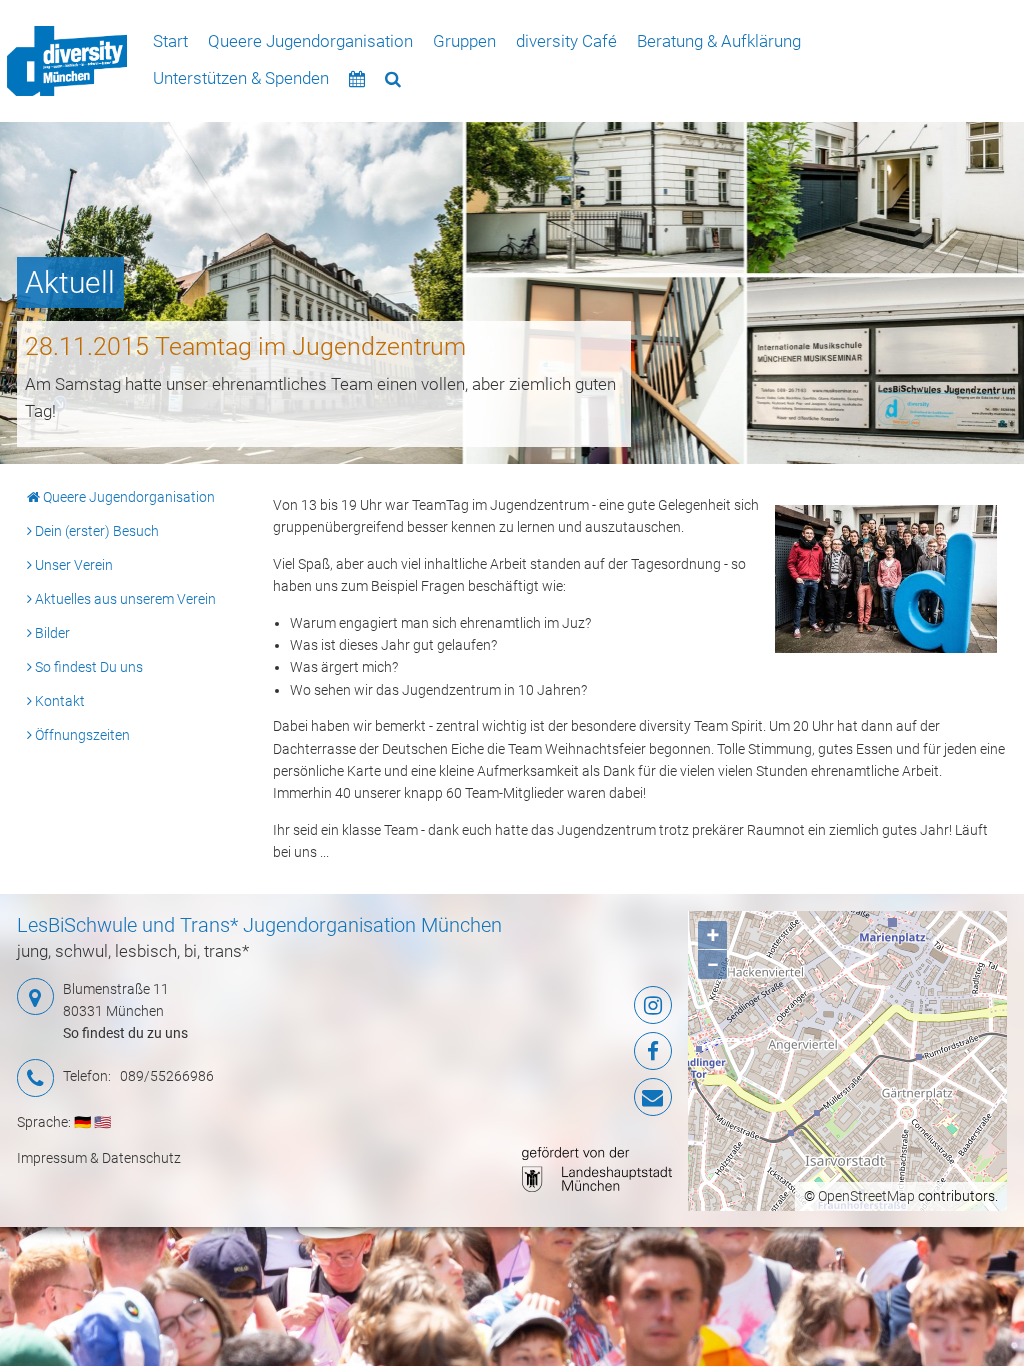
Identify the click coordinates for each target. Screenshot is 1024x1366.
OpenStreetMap (866, 1196)
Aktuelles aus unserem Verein (124, 599)
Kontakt (58, 701)
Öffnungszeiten (81, 735)
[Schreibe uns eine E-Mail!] (562, 1097)
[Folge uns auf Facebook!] (562, 1051)
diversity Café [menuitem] (566, 41)
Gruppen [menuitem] (464, 41)
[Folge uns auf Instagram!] (562, 1005)
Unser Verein (72, 565)
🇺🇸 (102, 1122)
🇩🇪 (82, 1122)
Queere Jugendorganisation (127, 497)
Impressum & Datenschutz (99, 1158)
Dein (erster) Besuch (95, 531)
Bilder (51, 633)
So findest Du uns (87, 667)
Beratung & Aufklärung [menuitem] (719, 41)
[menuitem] (67, 61)
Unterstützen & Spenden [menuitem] (241, 78)
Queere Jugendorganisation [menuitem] (310, 41)
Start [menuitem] (170, 41)
